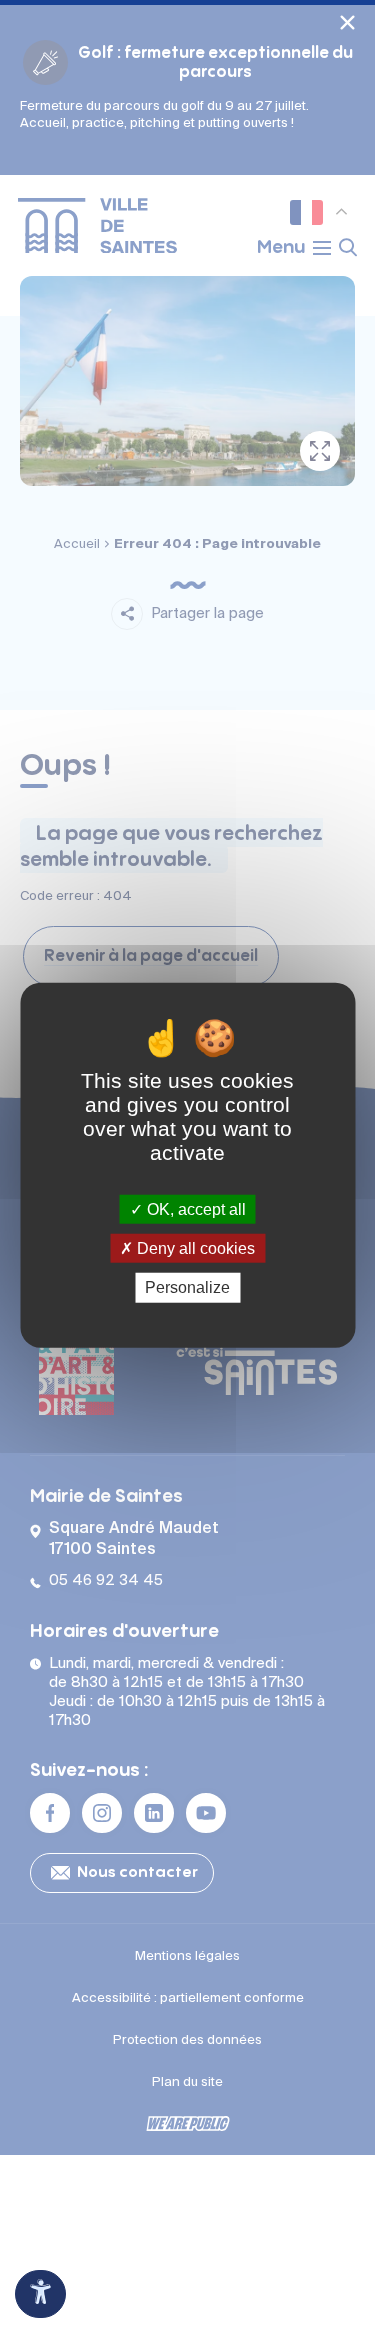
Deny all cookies (194, 1248)
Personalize (187, 1287)
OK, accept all (194, 1209)
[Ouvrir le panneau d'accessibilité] (40, 2294)
